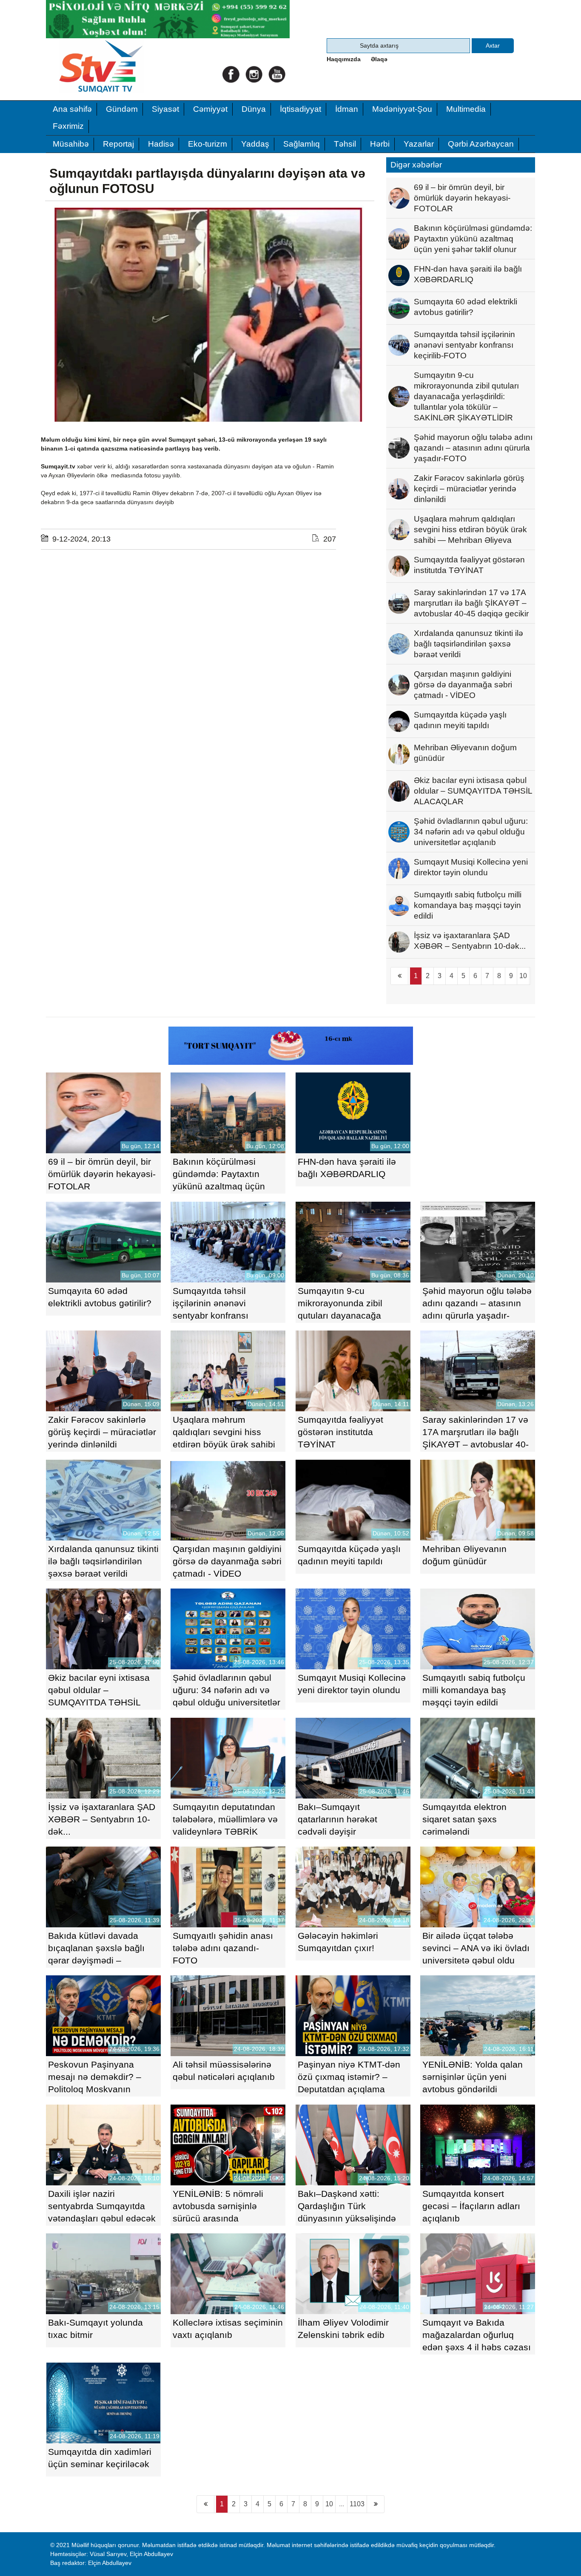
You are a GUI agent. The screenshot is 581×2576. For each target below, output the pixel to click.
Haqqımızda (344, 59)
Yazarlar (419, 144)
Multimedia (466, 109)
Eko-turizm (208, 144)
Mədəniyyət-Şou (402, 109)
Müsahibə (71, 144)
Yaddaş (255, 144)
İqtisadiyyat (300, 109)
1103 (357, 2504)
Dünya (254, 109)
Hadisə (161, 144)
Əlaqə (379, 59)
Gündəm (122, 109)
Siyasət (165, 109)
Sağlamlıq (302, 144)
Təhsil (345, 144)
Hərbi (380, 144)
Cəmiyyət (210, 109)
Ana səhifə (72, 109)
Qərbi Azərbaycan (481, 144)
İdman (347, 109)
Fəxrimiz (68, 126)
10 (523, 976)
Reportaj (118, 144)
